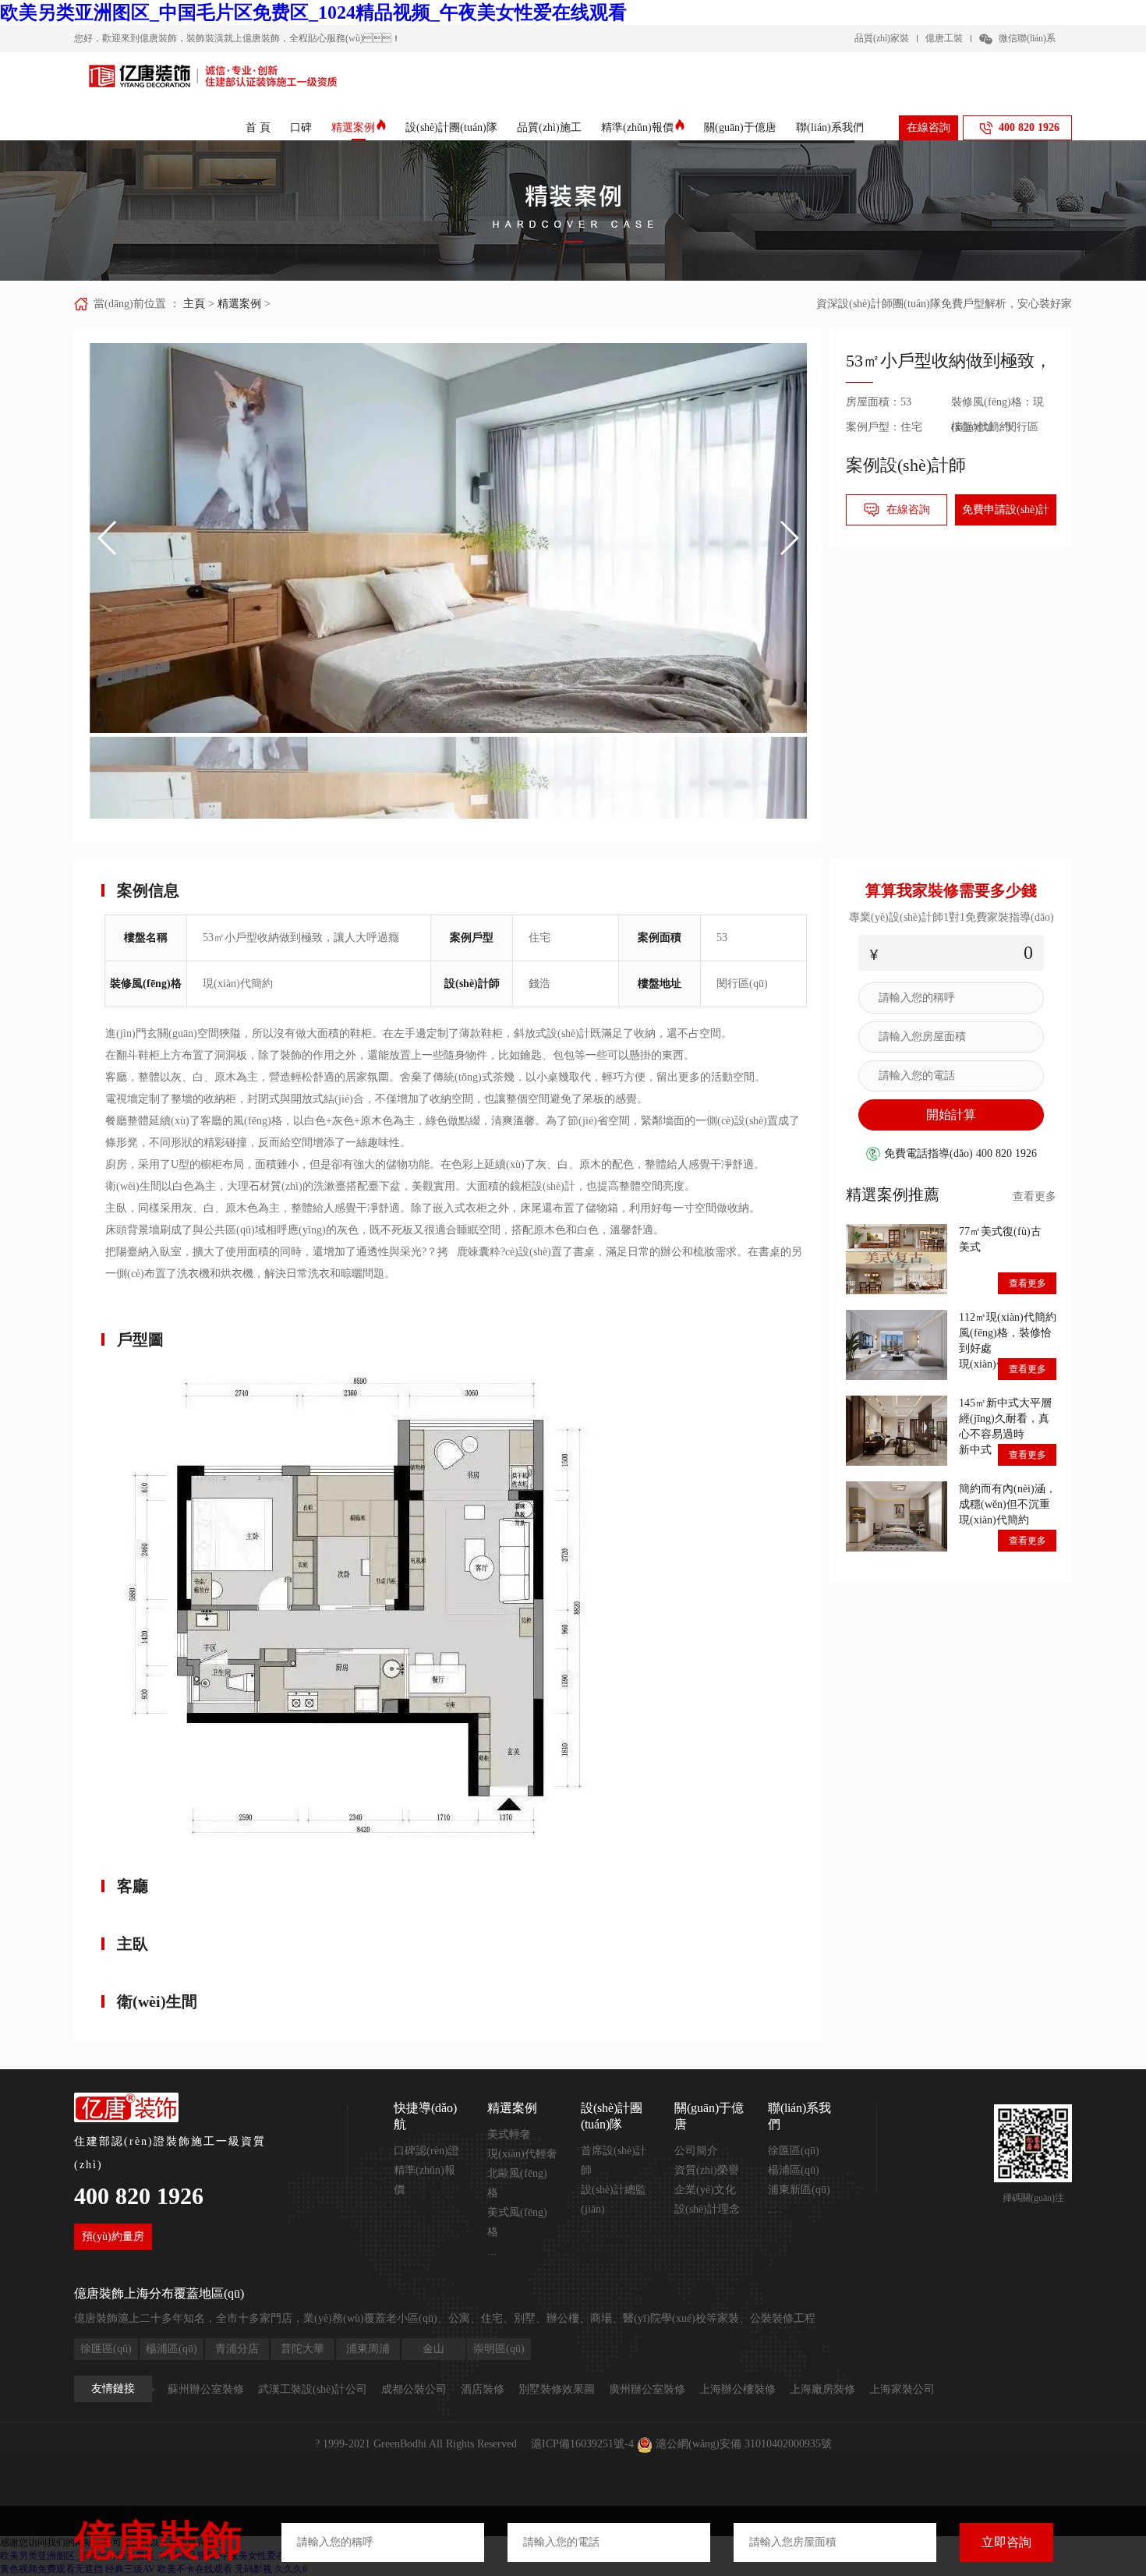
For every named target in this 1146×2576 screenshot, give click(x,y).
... (492, 2251)
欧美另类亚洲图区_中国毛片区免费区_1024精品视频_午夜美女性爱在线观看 (313, 12)
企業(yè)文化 (705, 2190)
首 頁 (258, 127)
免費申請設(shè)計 (1006, 510)
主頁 (194, 304)
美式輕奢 (509, 2134)
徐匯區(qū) (794, 2151)
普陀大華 (302, 2349)
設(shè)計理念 (707, 2209)
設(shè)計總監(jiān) (614, 2199)
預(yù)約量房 (113, 2236)
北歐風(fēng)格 (517, 2183)
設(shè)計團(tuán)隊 (451, 127)
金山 (433, 2349)
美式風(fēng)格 (517, 2222)
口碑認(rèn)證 (426, 2151)
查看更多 (1035, 1196)
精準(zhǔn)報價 (637, 127)
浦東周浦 (368, 2349)
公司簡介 (696, 2151)
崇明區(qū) (499, 2349)
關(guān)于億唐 (740, 127)
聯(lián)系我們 (830, 127)
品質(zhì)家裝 (882, 38)
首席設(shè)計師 (614, 2160)
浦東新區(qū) (799, 2190)
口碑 (301, 127)
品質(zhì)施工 (549, 127)
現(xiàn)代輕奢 (522, 2154)
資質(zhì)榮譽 (707, 2170)
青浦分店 (237, 2349)
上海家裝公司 (902, 2389)
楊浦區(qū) (794, 2170)
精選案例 (353, 127)
